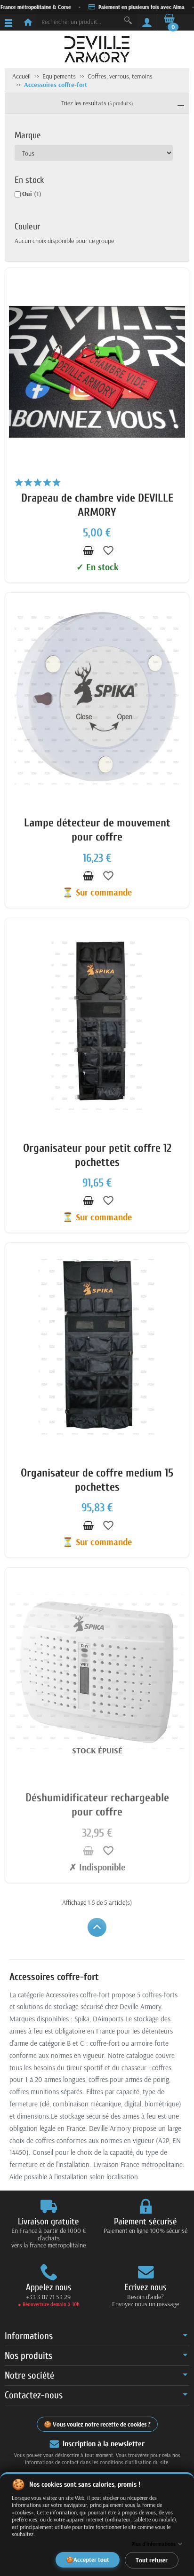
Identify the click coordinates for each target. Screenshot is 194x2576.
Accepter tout (91, 2559)
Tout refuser (152, 2560)
